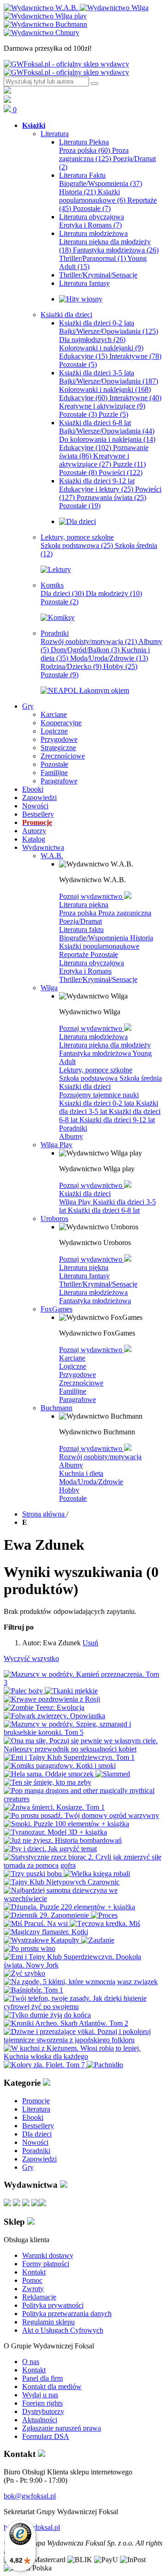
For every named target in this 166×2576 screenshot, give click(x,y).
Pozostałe (92, 208)
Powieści (121, 472)
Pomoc (32, 2280)
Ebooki (33, 2117)
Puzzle (113, 414)
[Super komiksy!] (58, 617)
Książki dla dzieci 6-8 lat (104, 1210)
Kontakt (34, 2272)
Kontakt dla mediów (52, 2386)
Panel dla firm (42, 2378)
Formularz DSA (46, 2436)
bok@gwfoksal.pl (30, 2496)
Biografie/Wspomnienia (101, 184)
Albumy (71, 1136)
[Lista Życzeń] (7, 100)
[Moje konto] (7, 91)
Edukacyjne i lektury (96, 489)
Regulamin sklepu (48, 2322)
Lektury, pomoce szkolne (96, 1070)
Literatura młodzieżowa (93, 1037)
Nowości (35, 2142)
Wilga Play (76, 1202)
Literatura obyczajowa (92, 963)
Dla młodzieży (114, 593)
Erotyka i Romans (90, 225)
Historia (77, 192)
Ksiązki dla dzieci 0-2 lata (98, 1103)
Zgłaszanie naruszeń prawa (62, 2428)
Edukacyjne (83, 356)
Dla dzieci (62, 593)
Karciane (72, 1358)
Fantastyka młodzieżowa (116, 250)
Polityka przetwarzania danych (67, 2314)
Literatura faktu (81, 930)
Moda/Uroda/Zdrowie (109, 658)
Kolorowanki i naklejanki (101, 348)
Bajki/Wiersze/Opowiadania (109, 331)
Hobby (120, 666)
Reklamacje (39, 2297)
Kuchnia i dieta (81, 1473)
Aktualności (40, 2420)
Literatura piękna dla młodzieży (105, 1045)
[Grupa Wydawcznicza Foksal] (66, 68)
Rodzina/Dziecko (71, 666)
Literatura (36, 2109)
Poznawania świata (111, 497)
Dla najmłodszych (92, 340)
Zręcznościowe (81, 1383)
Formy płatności (46, 2264)
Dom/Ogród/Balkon (85, 650)
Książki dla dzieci (85, 1086)
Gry (28, 2167)
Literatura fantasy (84, 1276)
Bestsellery (38, 2126)
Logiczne (73, 1366)
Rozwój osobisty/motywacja (89, 641)
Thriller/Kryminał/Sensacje (98, 979)
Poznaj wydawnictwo (92, 896)
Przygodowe (77, 1375)
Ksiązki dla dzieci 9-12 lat (117, 1120)
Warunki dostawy (48, 2255)
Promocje (36, 2101)
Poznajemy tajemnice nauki (99, 1095)
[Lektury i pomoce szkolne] (56, 569)
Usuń (90, 1643)
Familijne (73, 1391)
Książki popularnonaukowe (92, 196)
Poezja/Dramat (80, 921)
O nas (31, 2362)
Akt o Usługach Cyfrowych (63, 2330)
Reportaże (75, 954)
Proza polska (85, 150)
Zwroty (33, 2289)
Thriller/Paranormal (92, 258)
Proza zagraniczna (94, 154)
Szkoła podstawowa (77, 545)
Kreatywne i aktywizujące (102, 406)
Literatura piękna (84, 905)
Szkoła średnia (141, 1078)
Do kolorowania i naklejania (107, 439)
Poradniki (73, 1128)
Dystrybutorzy (43, 2411)
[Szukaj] (95, 84)
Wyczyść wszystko (31, 1658)
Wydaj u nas (40, 2395)
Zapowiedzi (39, 2159)
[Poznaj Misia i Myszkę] (77, 521)
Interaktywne (135, 356)
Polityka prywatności (53, 2305)
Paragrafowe (77, 1399)
